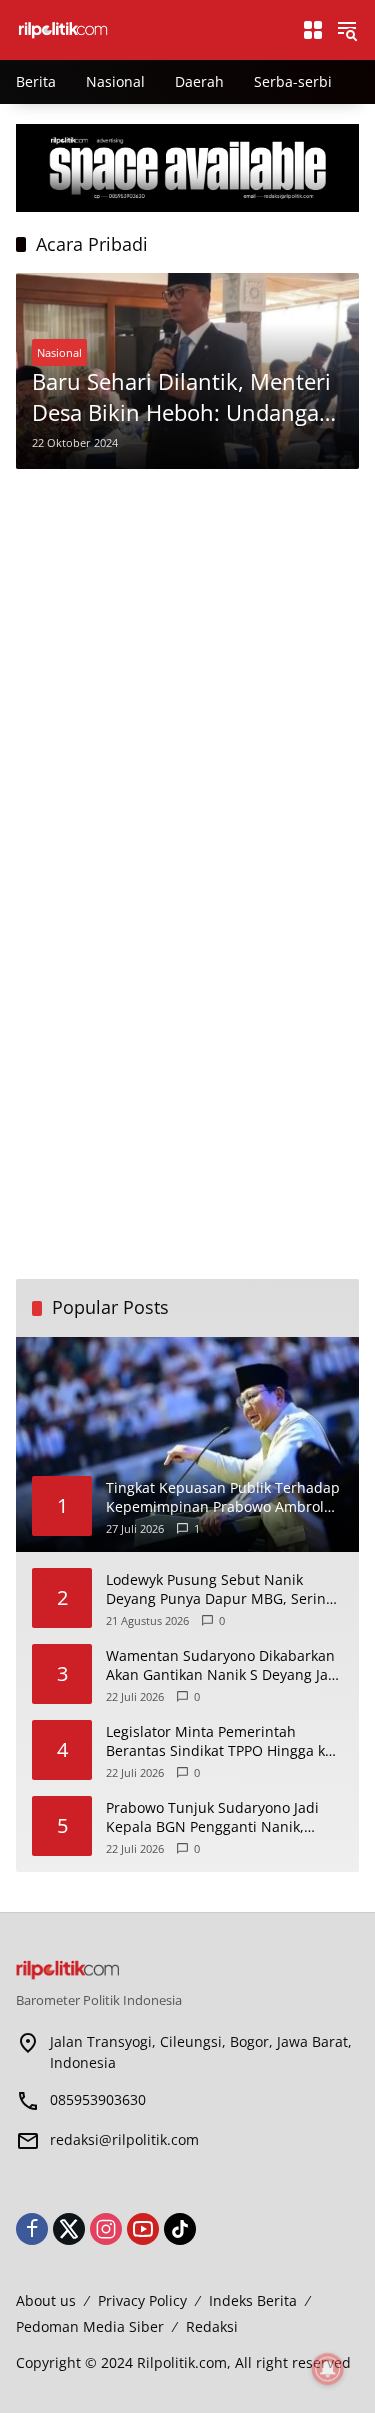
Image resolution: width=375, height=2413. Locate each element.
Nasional (59, 352)
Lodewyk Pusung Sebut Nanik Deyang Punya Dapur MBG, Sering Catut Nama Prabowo (220, 1589)
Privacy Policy (142, 2300)
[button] (347, 30)
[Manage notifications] (328, 2369)
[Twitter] (69, 2229)
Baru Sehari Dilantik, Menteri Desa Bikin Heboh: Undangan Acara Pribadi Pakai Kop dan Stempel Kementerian (182, 397)
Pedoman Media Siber (90, 2326)
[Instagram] (106, 2229)
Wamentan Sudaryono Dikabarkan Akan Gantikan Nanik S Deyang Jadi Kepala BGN (223, 1665)
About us (46, 2300)
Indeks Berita (253, 2300)
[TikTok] (180, 2229)
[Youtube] (143, 2229)
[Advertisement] (187, 676)
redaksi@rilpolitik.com (124, 2139)
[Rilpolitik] (148, 28)
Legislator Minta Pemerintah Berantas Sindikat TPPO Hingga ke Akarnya (219, 1741)
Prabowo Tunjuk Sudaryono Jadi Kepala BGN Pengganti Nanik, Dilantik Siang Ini (212, 1817)
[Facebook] (32, 2229)
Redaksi (212, 2326)
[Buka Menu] (313, 30)
